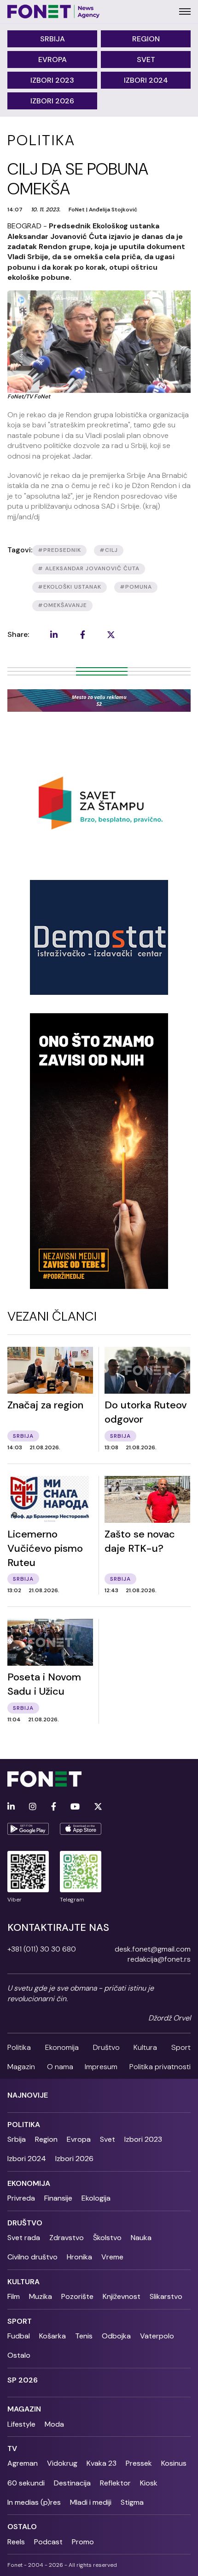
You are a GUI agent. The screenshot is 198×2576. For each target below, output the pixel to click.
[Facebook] (54, 1807)
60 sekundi (26, 2483)
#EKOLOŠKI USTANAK (70, 587)
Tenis (84, 2336)
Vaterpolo (157, 2336)
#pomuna (136, 587)
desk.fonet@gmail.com (153, 1949)
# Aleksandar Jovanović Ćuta (89, 568)
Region (146, 39)
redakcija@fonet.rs (159, 1959)
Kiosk (149, 2483)
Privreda (21, 2198)
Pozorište (77, 2296)
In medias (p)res (34, 2502)
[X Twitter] (98, 1807)
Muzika (41, 2296)
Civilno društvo (32, 2257)
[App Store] (81, 1829)
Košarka (52, 2336)
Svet (146, 60)
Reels (16, 2542)
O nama (60, 2067)
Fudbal (19, 2336)
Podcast (48, 2542)
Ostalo (19, 2355)
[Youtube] (75, 1807)
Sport (181, 2047)
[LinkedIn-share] (54, 635)
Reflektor (115, 2483)
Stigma (132, 2502)
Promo (83, 2542)
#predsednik (59, 550)
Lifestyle (21, 2424)
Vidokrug (62, 2463)
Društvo (106, 2047)
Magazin (21, 2067)
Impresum (101, 2067)
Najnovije (28, 2095)
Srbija (52, 39)
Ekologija (96, 2198)
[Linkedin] (11, 1807)
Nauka (141, 2238)
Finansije (58, 2198)
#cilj (109, 550)
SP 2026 (23, 2380)
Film (14, 2296)
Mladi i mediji (91, 2502)
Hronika (79, 2257)
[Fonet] (54, 11)
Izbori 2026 (52, 101)
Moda (54, 2424)
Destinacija (72, 2483)
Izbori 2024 (146, 80)
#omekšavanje (62, 605)
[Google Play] (28, 1829)
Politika (19, 2047)
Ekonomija (62, 2047)
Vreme (112, 2257)
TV (12, 2448)
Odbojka (116, 2336)
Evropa (52, 60)
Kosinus (174, 2463)
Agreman (23, 2463)
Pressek (139, 2463)
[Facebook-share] (82, 635)
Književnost (122, 2296)
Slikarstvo (166, 2296)
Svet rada (24, 2238)
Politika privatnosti (160, 2067)
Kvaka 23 (102, 2463)
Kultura (145, 2047)
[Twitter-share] (111, 635)
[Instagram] (33, 1807)
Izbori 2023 (52, 80)
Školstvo (107, 2238)
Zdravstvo (67, 2238)
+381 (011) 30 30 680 (42, 1949)
